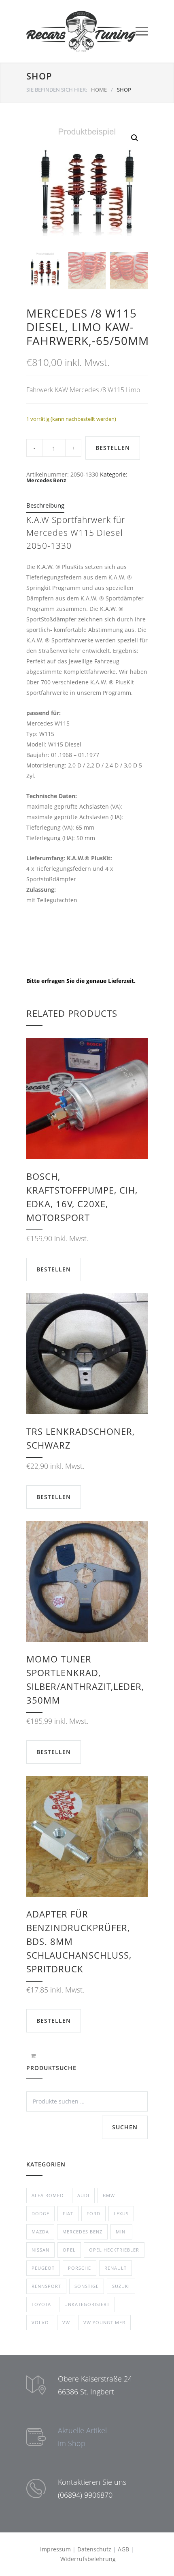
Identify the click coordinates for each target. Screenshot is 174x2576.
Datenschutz (94, 2549)
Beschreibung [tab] (45, 505)
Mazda (40, 2232)
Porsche (80, 2268)
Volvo (40, 2322)
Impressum (55, 2549)
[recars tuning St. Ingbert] (81, 31)
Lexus (121, 2213)
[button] (135, 138)
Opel (69, 2250)
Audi (83, 2195)
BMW (109, 2195)
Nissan (40, 2250)
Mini (121, 2232)
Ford (93, 2213)
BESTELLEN (113, 448)
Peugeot (43, 2268)
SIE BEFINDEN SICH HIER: (57, 90)
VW (66, 2322)
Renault (116, 2268)
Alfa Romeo (48, 2195)
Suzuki (121, 2286)
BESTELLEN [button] (54, 1269)
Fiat (68, 2213)
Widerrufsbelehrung (88, 2559)
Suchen (125, 2127)
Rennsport (46, 2286)
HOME (99, 90)
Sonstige (87, 2286)
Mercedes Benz (46, 480)
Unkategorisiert (87, 2304)
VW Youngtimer (104, 2322)
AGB (123, 2549)
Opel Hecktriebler (114, 2250)
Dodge (40, 2213)
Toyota (41, 2304)
